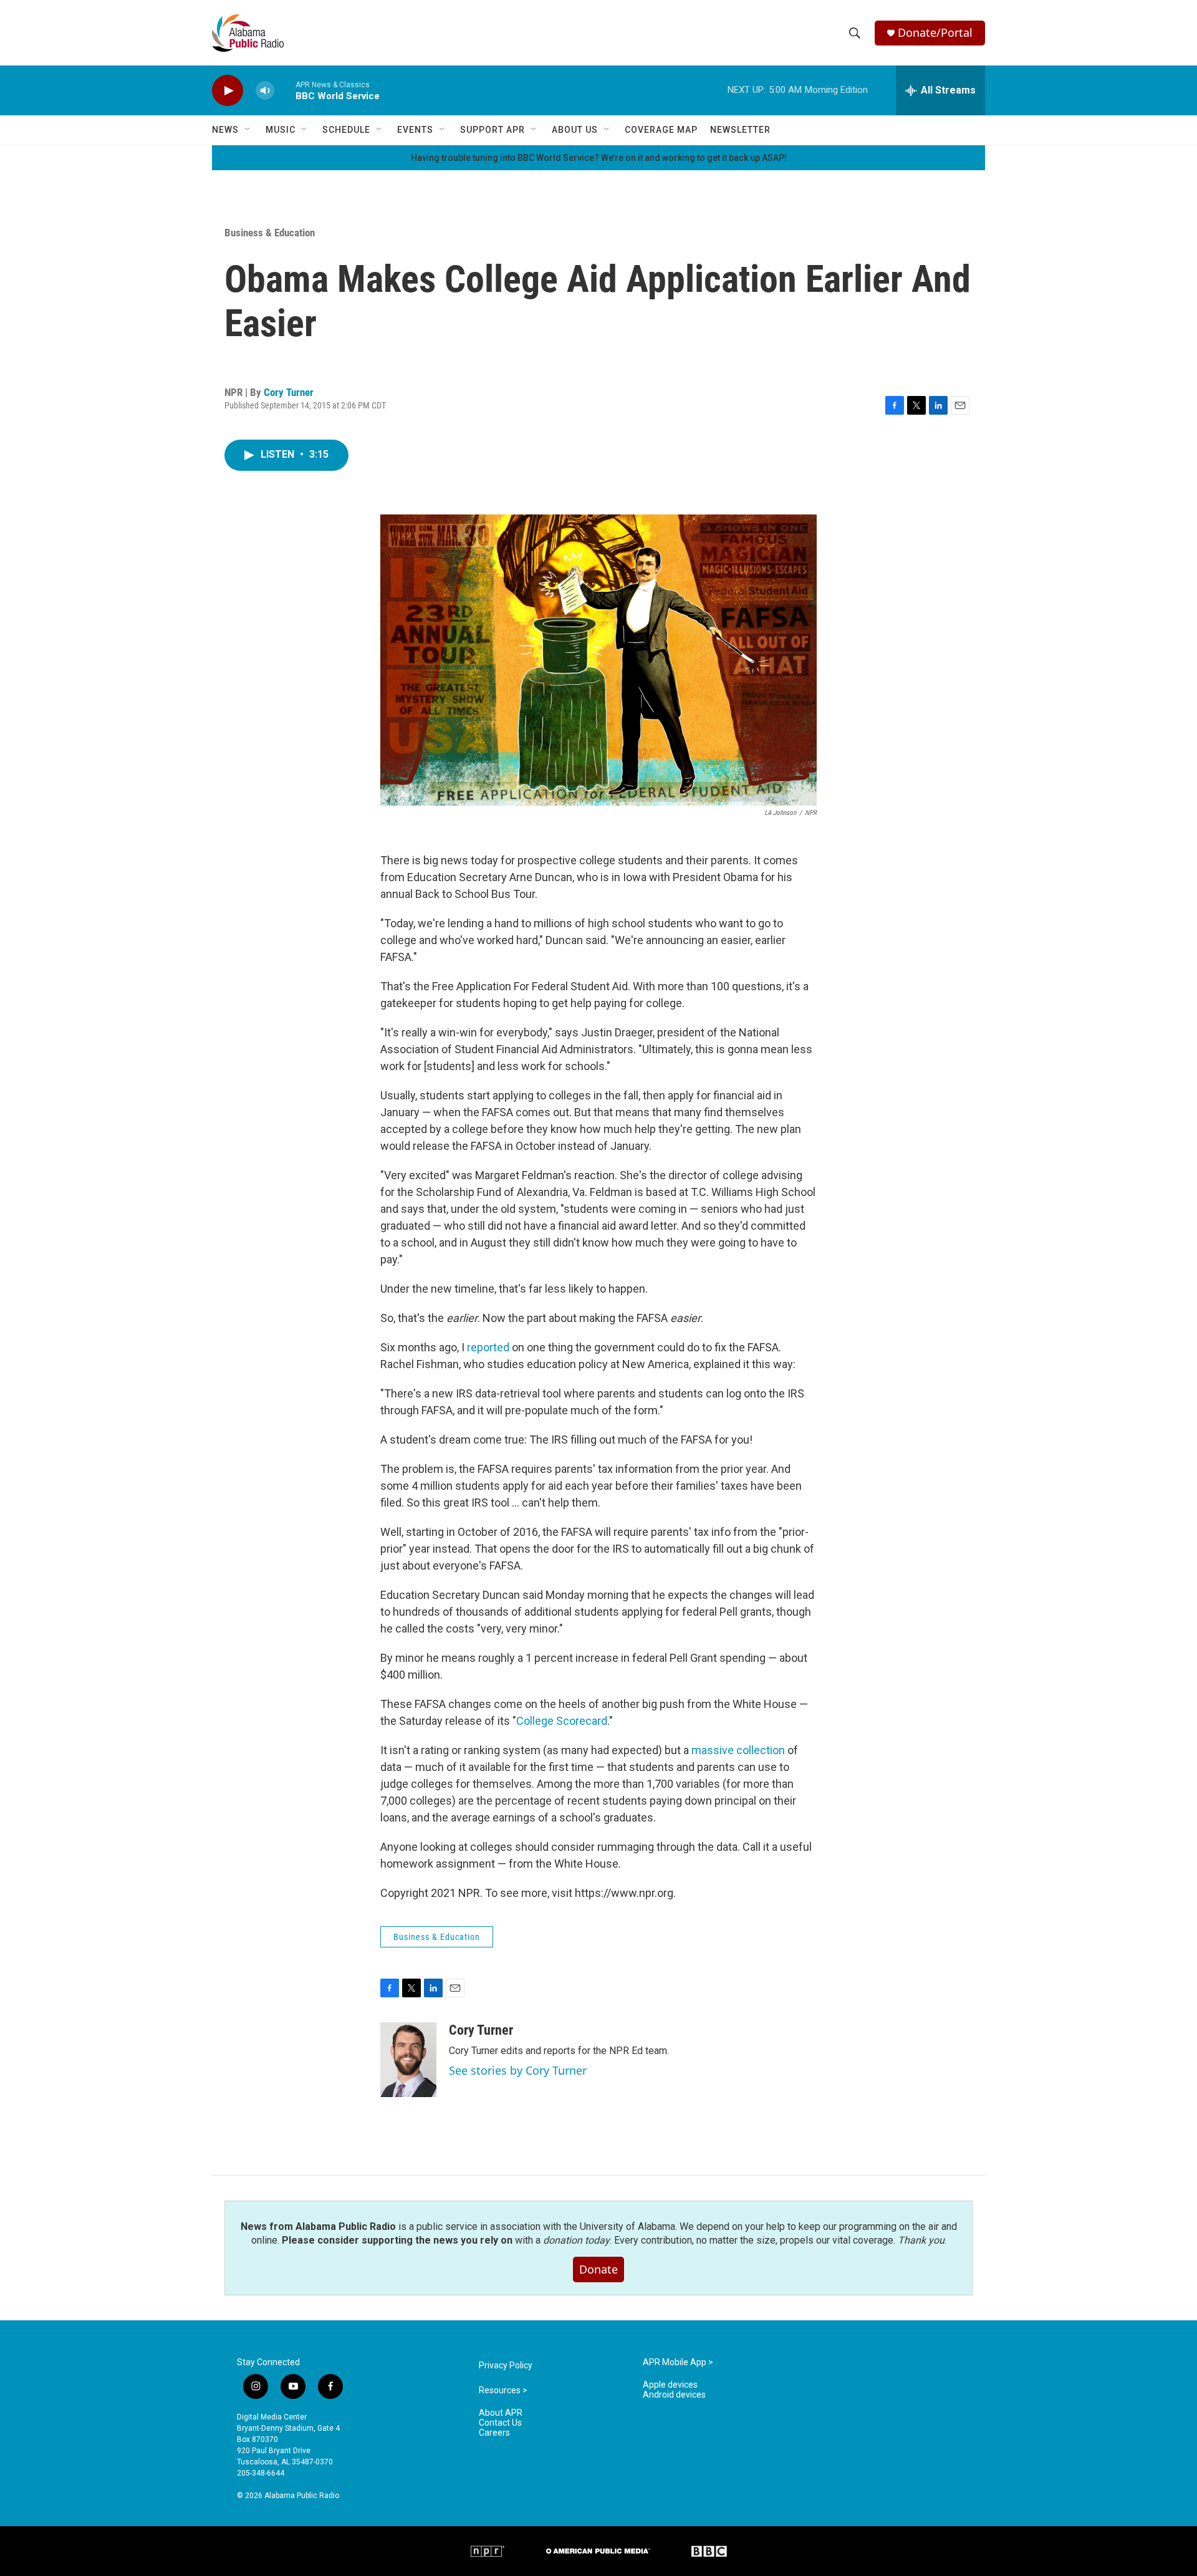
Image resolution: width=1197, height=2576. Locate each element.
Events (415, 130)
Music (281, 130)
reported (488, 1347)
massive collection (738, 1750)
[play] (228, 91)
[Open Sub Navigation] (248, 130)
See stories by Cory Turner (518, 2070)
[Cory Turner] (408, 2060)
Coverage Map (661, 130)
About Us (575, 130)
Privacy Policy (506, 2366)
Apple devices (670, 2385)
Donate (598, 2269)
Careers (494, 2433)
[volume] (265, 91)
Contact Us (500, 2423)
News (225, 130)
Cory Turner (289, 392)
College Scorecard (562, 1721)
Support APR (493, 130)
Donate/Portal (935, 33)
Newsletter (740, 130)
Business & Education (270, 233)
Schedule (346, 130)
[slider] (285, 90)
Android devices (674, 2395)
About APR (501, 2413)
